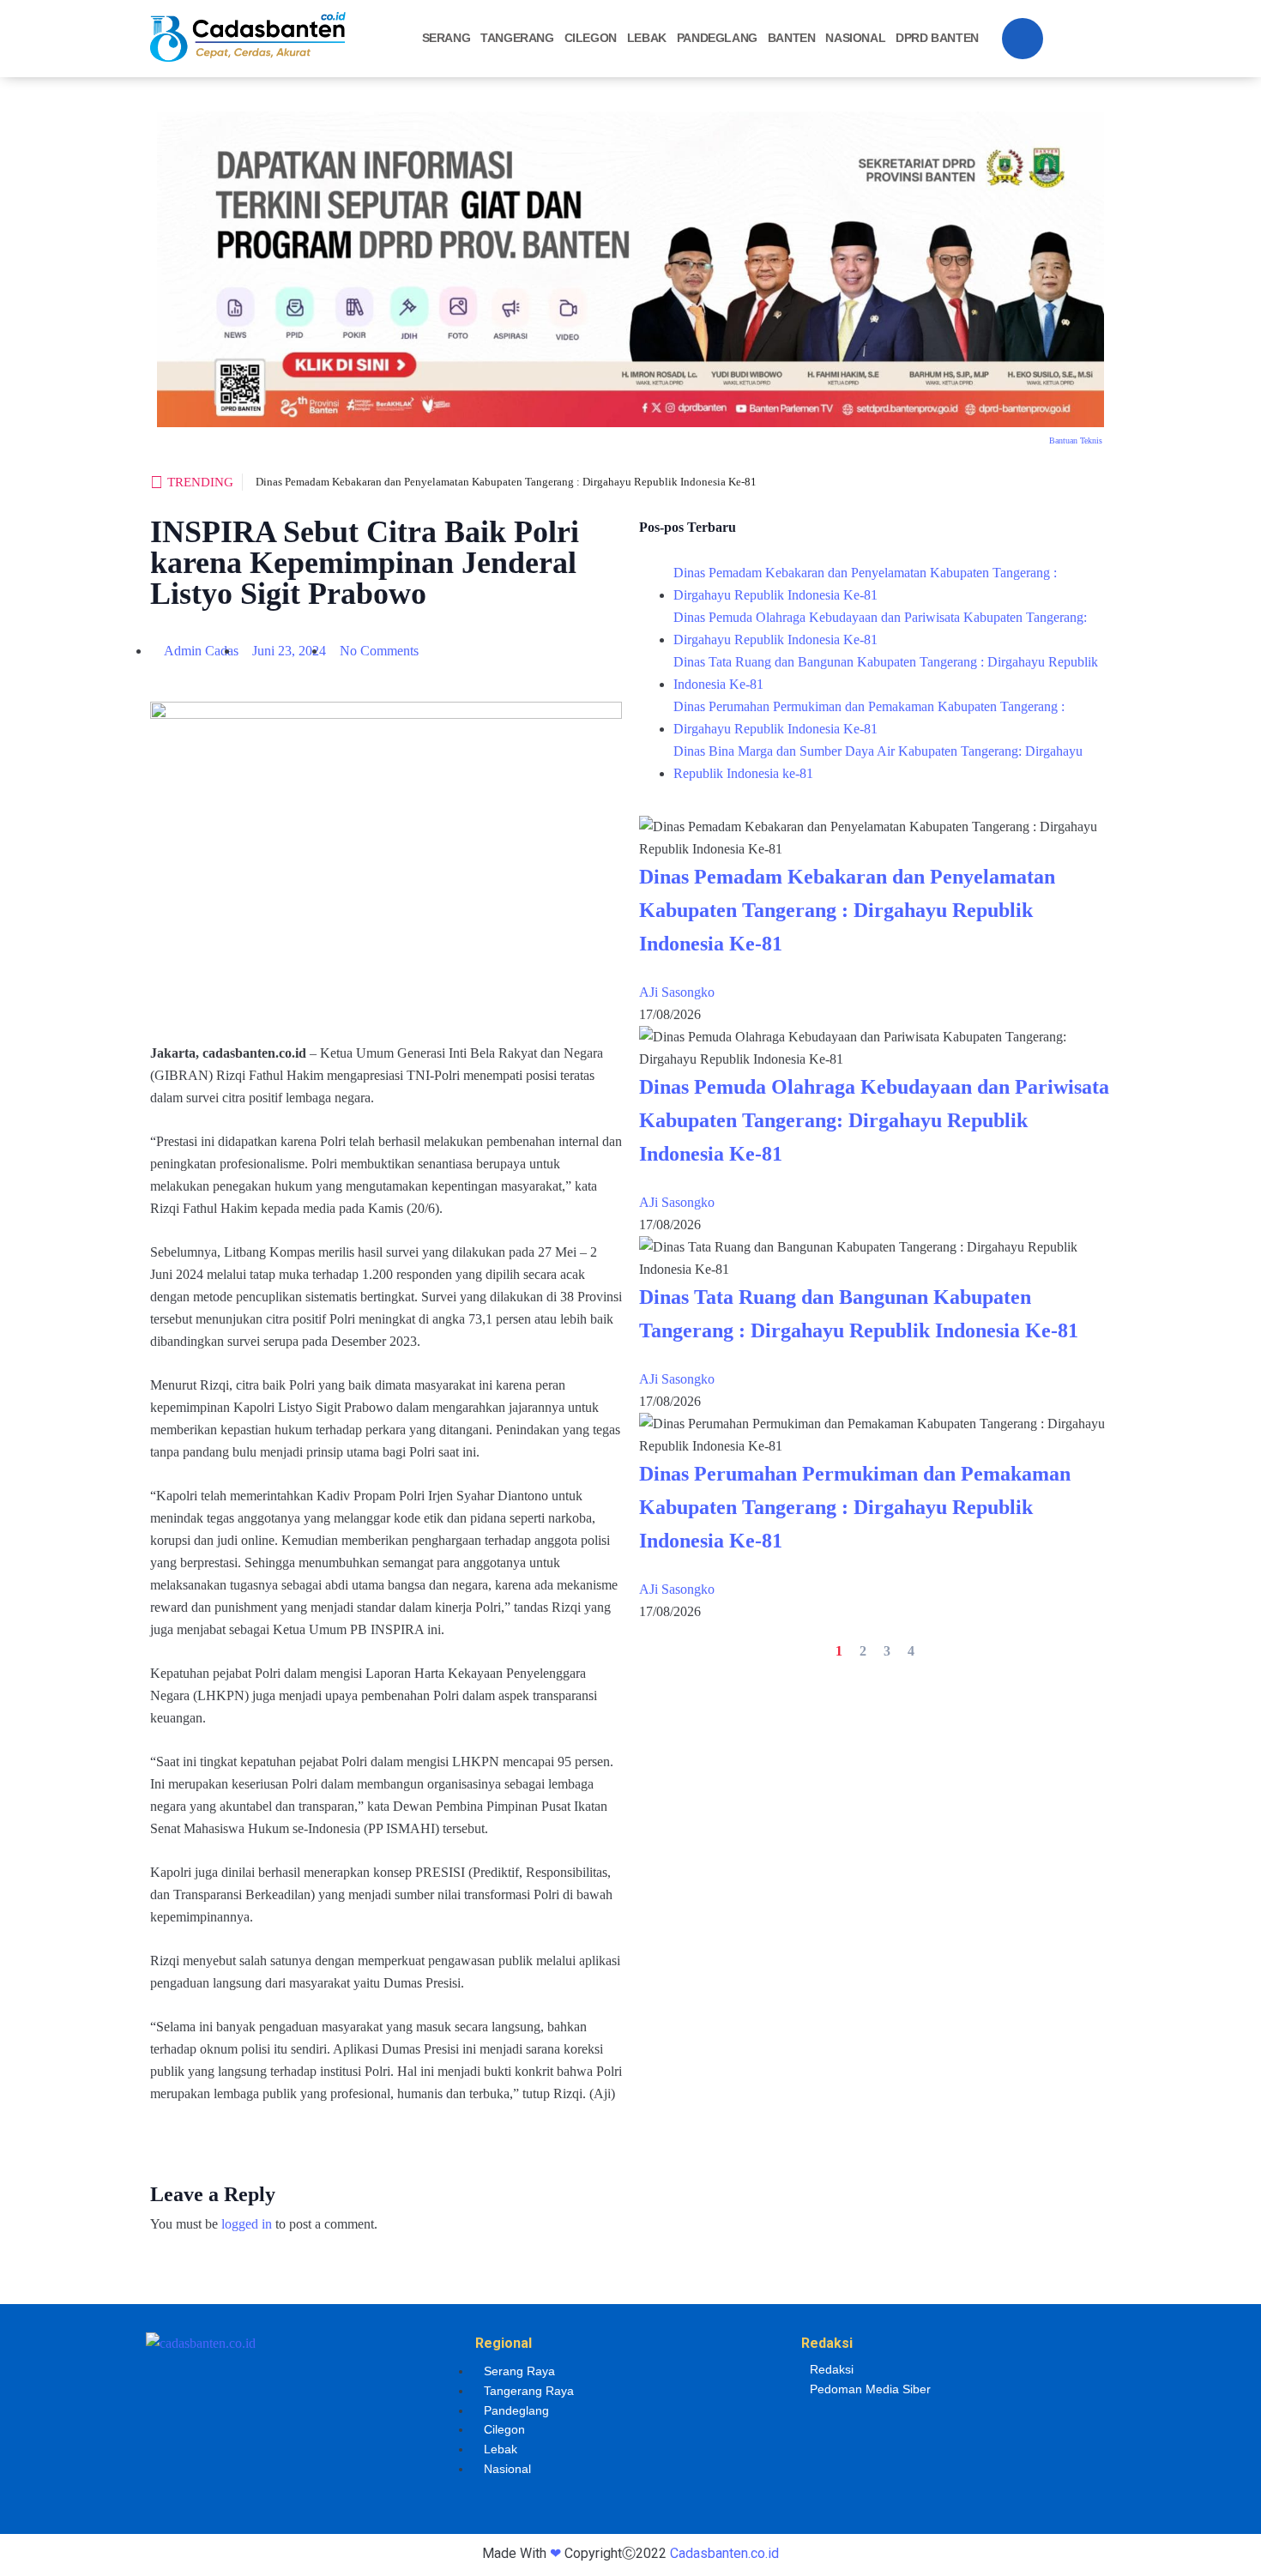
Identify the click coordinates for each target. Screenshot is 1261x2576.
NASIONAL (855, 38)
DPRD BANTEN (937, 38)
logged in (247, 2224)
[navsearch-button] (1023, 39)
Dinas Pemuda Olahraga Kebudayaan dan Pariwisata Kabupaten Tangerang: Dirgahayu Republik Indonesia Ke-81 (880, 628)
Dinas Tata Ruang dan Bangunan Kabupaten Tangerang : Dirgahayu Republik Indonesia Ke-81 (886, 673)
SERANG (446, 38)
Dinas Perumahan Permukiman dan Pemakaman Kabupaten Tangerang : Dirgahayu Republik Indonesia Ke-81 (869, 718)
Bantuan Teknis (1076, 440)
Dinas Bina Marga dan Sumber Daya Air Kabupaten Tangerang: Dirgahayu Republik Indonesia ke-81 (878, 762)
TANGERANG (517, 38)
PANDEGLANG (717, 38)
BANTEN (792, 38)
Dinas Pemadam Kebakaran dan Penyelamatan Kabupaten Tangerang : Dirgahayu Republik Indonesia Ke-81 (506, 482)
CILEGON (591, 38)
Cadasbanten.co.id (724, 2553)
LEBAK (647, 38)
